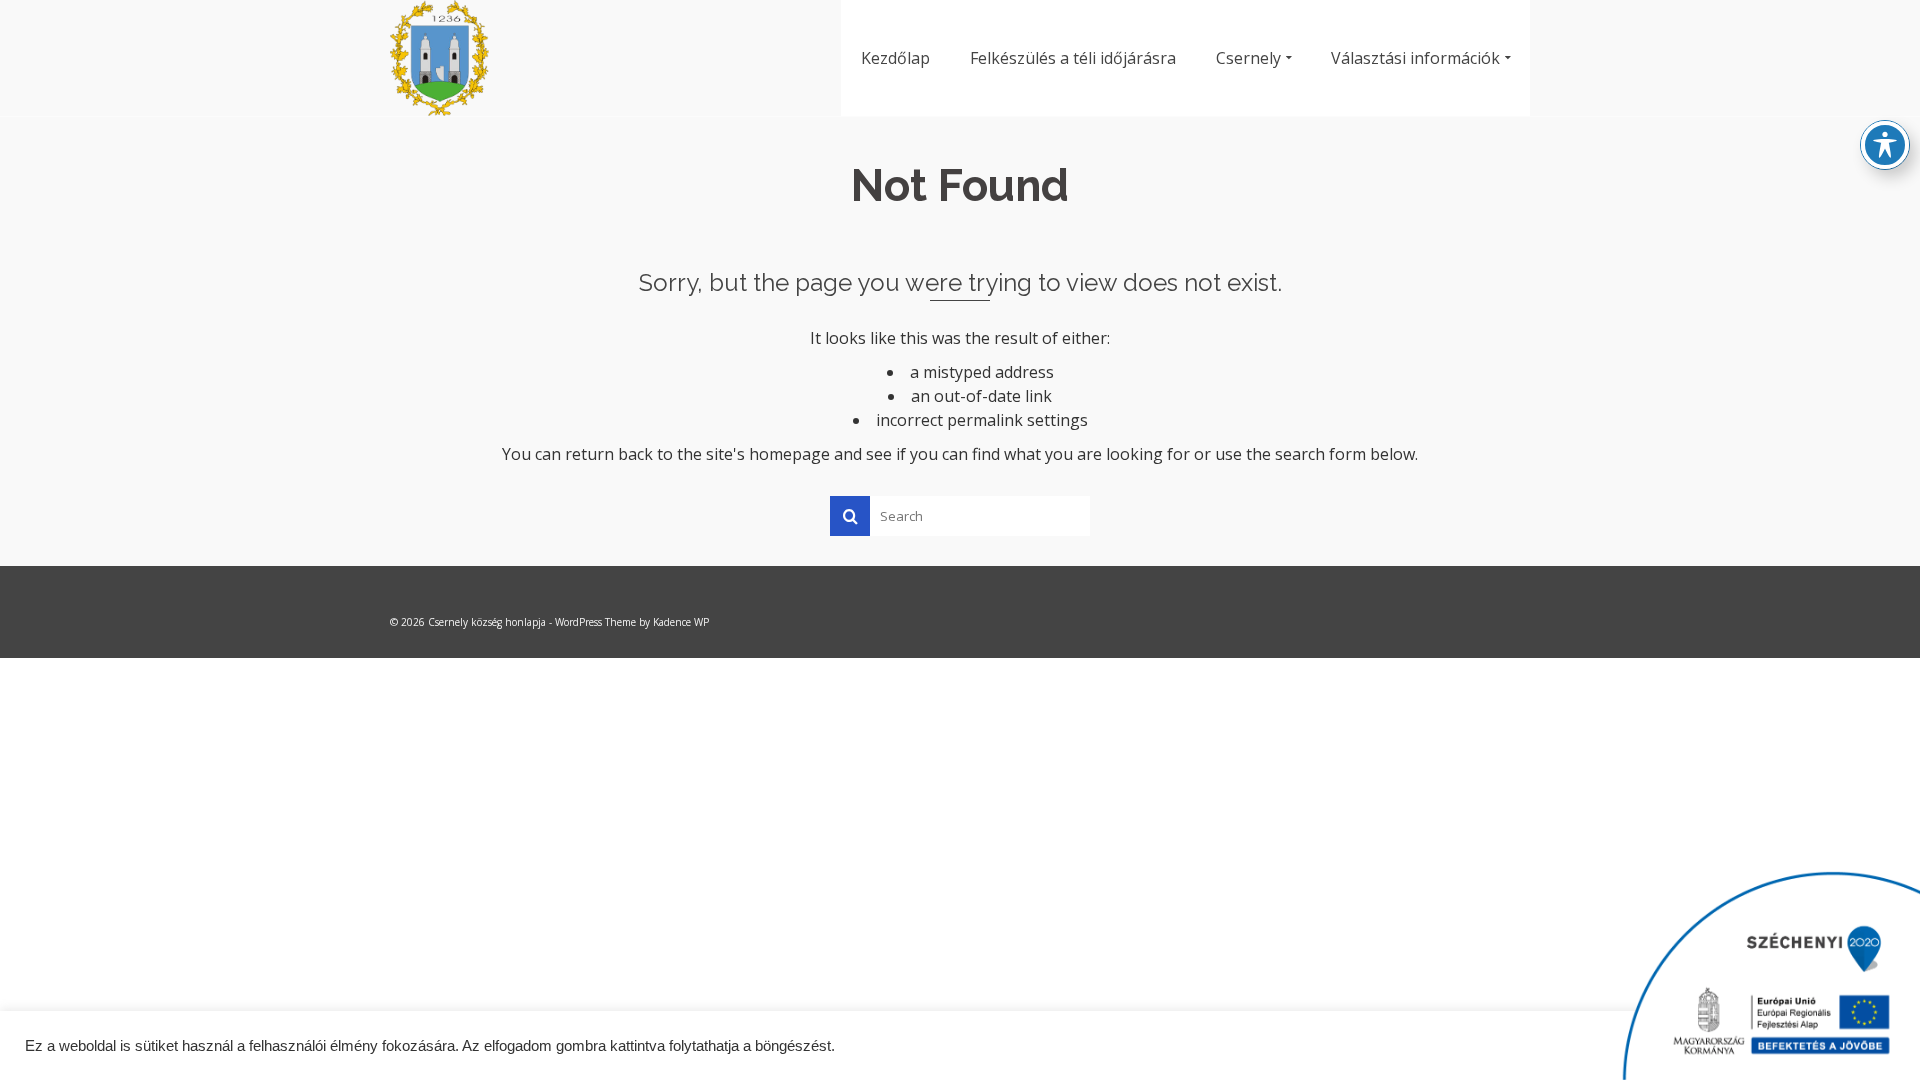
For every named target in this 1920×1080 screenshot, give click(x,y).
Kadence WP (681, 622)
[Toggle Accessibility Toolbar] (1885, 145)
